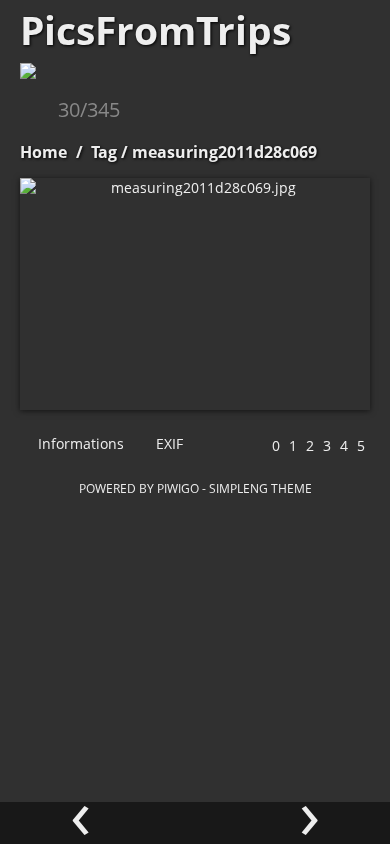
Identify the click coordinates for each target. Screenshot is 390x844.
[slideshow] (37, 111)
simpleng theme (260, 488)
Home (43, 152)
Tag (104, 152)
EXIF (167, 443)
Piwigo (178, 488)
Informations (79, 443)
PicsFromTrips (155, 30)
